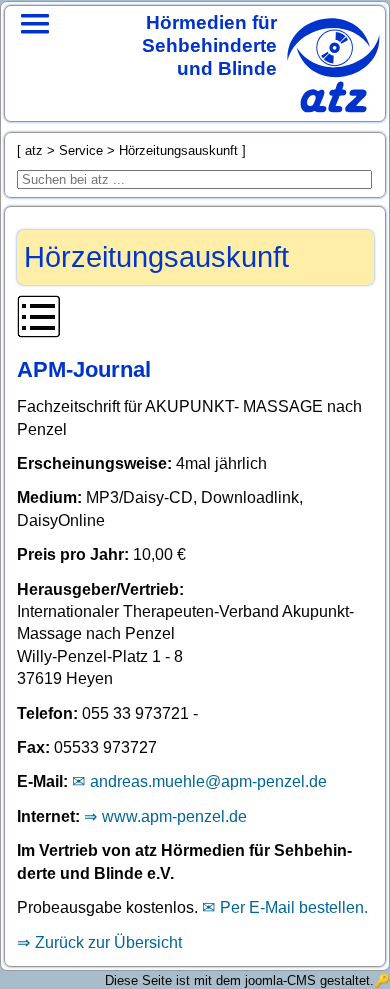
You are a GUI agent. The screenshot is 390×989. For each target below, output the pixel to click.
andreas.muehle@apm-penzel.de (208, 781)
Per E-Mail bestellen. (294, 907)
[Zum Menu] (35, 50)
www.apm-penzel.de (174, 816)
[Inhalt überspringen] (195, 320)
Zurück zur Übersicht (108, 942)
